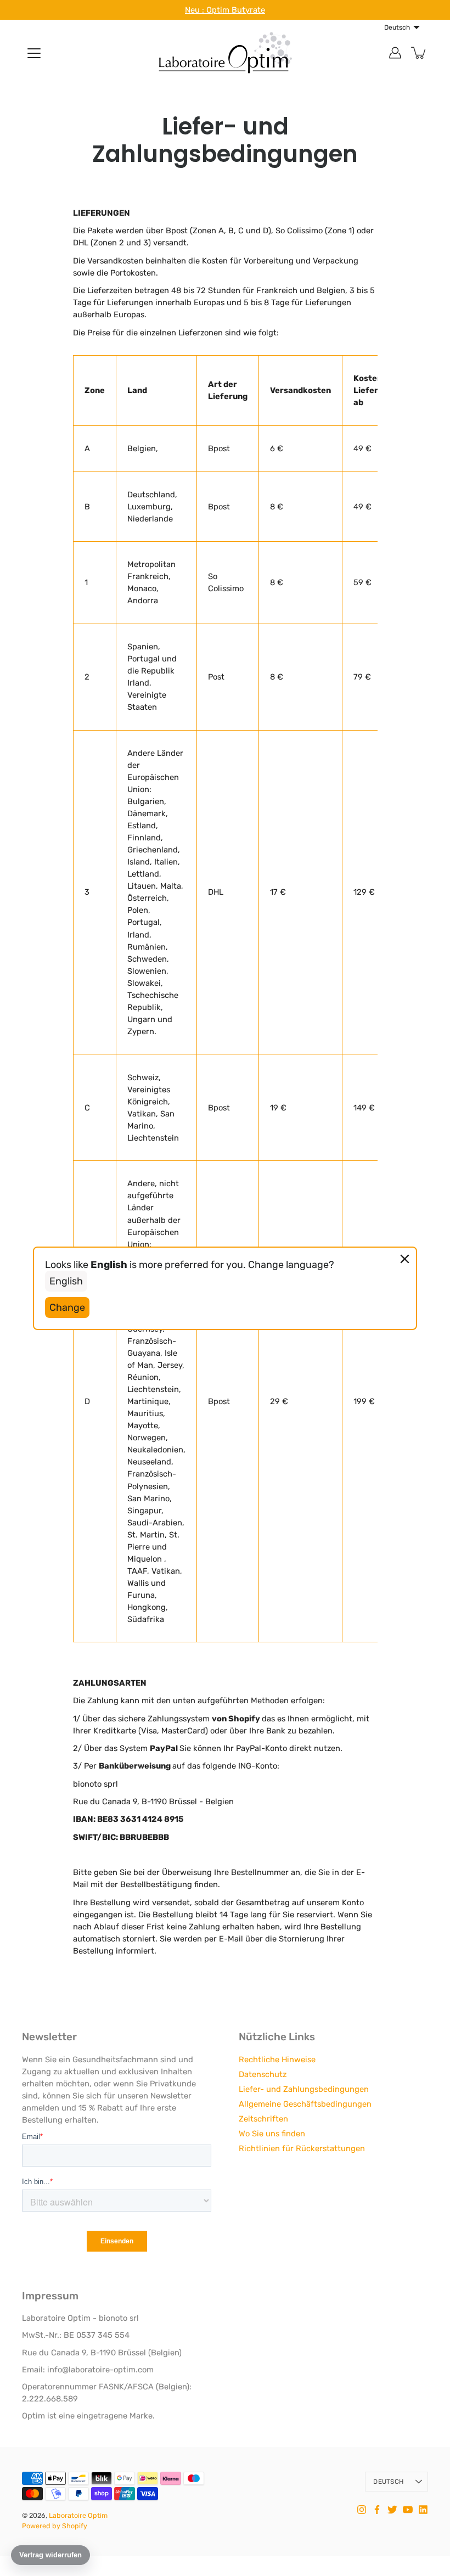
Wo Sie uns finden (272, 2134)
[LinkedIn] (423, 2510)
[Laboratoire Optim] (225, 53)
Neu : (196, 10)
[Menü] (34, 53)
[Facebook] (377, 2510)
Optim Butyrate (236, 10)
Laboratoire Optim (78, 2515)
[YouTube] (408, 2510)
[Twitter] (392, 2510)
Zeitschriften (263, 2119)
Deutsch (388, 2482)
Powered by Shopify (55, 2526)
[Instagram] (362, 2510)
